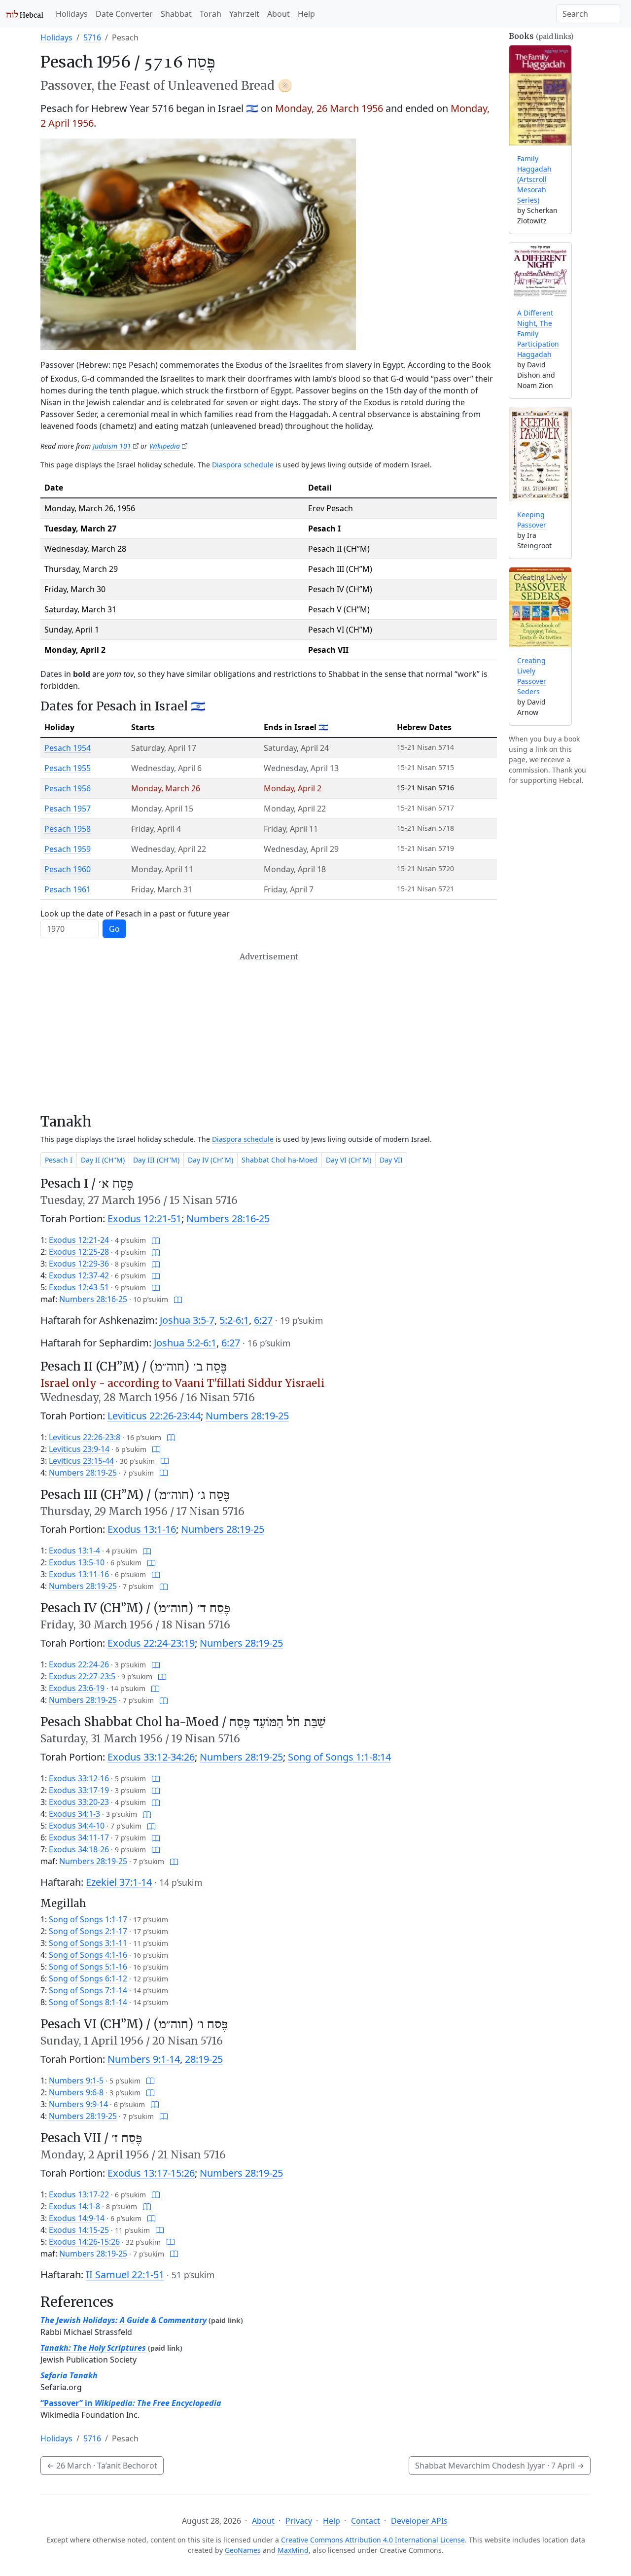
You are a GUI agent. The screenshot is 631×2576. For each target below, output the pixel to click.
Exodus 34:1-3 (74, 1814)
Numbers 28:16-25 (228, 1218)
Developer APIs (419, 2521)
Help (306, 14)
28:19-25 (204, 2059)
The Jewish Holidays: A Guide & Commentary (123, 2320)
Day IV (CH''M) (210, 1160)
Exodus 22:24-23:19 (151, 1643)
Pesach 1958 (68, 829)
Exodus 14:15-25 (79, 2230)
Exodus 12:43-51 (79, 1287)
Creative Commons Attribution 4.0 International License (373, 2540)
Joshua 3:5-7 (187, 1320)
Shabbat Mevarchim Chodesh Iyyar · (500, 2466)
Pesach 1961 (68, 889)
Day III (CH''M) (156, 1160)
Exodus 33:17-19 (79, 1790)
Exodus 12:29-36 (79, 1264)
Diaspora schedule (243, 465)
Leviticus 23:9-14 (79, 1449)
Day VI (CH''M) (349, 1160)
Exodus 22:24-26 (79, 1664)
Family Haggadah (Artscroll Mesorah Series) (534, 179)
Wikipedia (165, 446)
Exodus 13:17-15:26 (151, 2173)
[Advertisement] (269, 1033)
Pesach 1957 (68, 809)
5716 (92, 37)
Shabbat (176, 14)
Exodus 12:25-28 (79, 1252)
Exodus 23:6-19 (77, 1688)
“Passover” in (131, 2403)
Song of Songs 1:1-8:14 (339, 1757)
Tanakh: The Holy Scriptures (93, 2348)
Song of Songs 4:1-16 (88, 1955)
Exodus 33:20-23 (79, 1802)
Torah (210, 14)
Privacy (299, 2521)
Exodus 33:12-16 (79, 1778)
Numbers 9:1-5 (76, 2081)
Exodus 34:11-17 (79, 1837)
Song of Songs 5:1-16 (88, 1967)
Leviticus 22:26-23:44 (154, 1416)
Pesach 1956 (68, 788)
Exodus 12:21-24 (79, 1240)
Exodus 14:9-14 (77, 2218)
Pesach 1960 (68, 869)
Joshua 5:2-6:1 (185, 1343)
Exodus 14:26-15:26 (84, 2242)
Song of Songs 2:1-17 (88, 1931)
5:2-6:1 (234, 1320)
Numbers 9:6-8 (76, 2092)
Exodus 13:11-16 (79, 1574)
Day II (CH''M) (103, 1160)
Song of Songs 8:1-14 (88, 2002)
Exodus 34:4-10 (77, 1826)
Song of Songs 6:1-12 (88, 1978)
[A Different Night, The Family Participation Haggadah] (540, 271)
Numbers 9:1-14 (144, 2059)
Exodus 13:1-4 (74, 1551)
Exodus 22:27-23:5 (82, 1676)
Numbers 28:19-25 (247, 1416)
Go (114, 929)
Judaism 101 (112, 446)
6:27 (263, 1320)
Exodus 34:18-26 (79, 1849)
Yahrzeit (244, 14)
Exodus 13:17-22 (79, 2194)
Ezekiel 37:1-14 (119, 1882)
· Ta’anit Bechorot (102, 2466)
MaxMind (293, 2550)
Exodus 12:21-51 (144, 1218)
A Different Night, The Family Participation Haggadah (538, 334)
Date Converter (124, 14)
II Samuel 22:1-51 (125, 2275)
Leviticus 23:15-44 (81, 1461)
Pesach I (59, 1160)
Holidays (72, 14)
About (279, 14)
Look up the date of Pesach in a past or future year (135, 914)
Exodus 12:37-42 (79, 1275)
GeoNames (243, 2550)
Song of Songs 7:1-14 (88, 1990)
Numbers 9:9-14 (78, 2104)
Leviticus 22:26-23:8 (85, 1437)
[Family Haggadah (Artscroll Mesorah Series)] (540, 95)
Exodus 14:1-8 (74, 2206)
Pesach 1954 (68, 748)
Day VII (391, 1160)
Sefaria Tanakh (69, 2375)
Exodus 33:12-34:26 (151, 1757)
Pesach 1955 (68, 768)
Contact (366, 2521)
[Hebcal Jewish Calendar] (25, 14)
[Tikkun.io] (156, 1240)
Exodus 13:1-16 (142, 1529)
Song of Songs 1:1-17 (88, 1919)
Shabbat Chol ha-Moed (280, 1160)
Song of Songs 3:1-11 (88, 1943)
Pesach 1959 (68, 849)
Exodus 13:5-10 (77, 1562)
